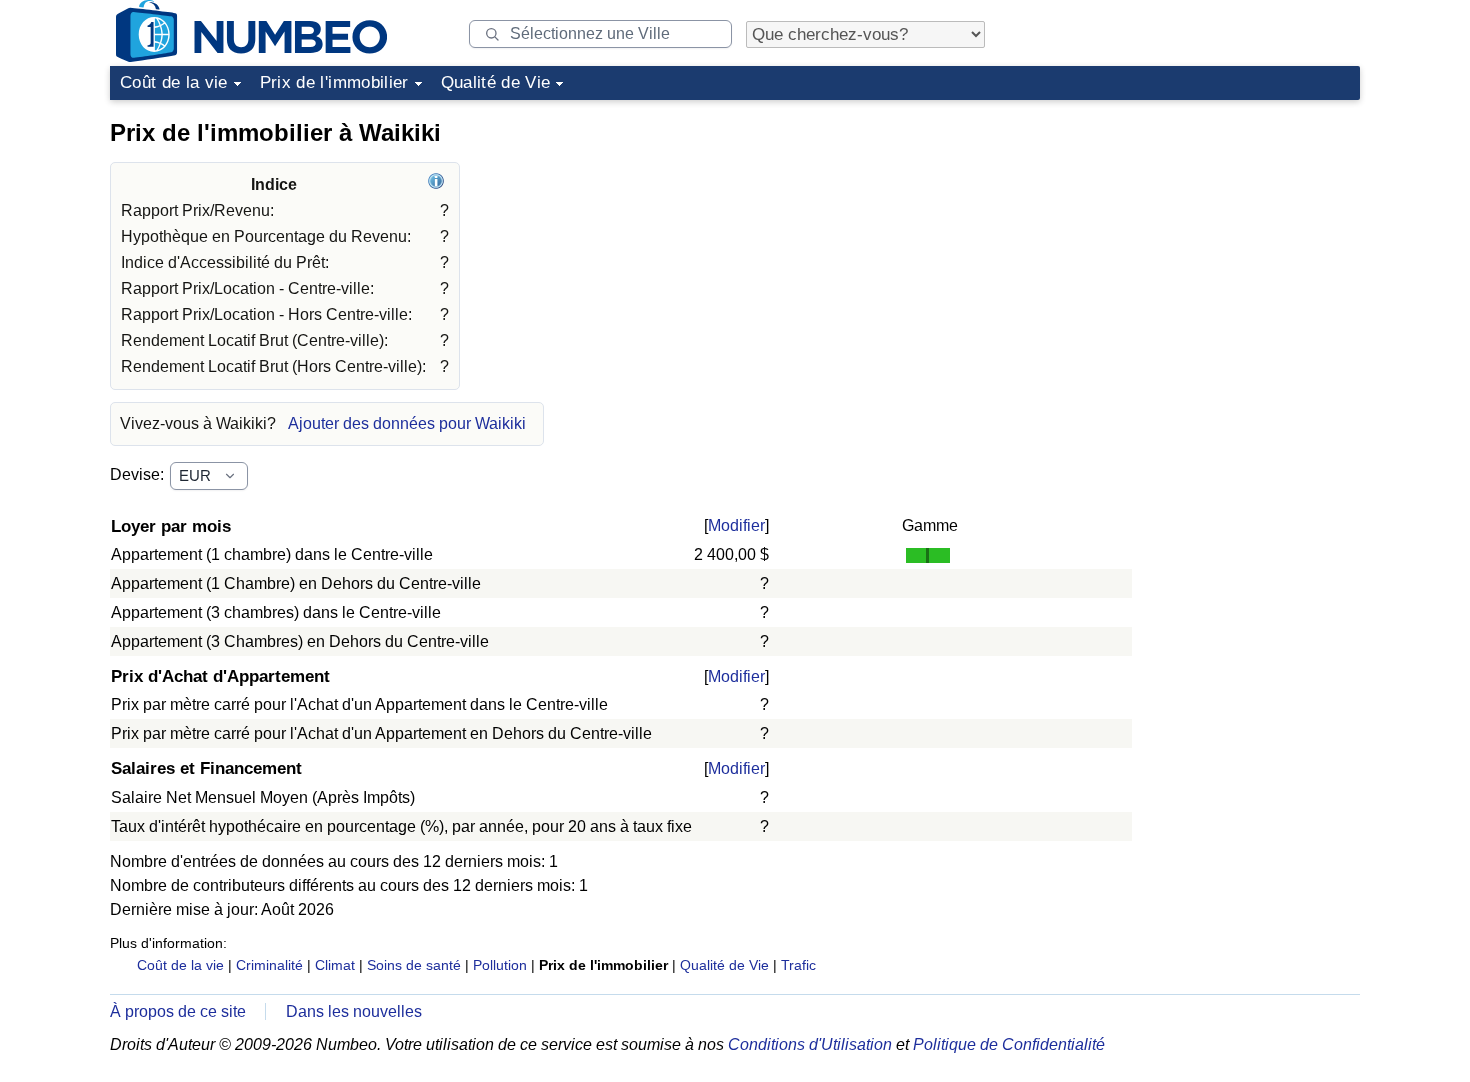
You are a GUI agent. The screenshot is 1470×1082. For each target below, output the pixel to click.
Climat (335, 965)
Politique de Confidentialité (1009, 1044)
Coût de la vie (174, 82)
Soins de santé (414, 965)
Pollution (500, 965)
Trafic (798, 965)
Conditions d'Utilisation (810, 1044)
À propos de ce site (178, 1011)
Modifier (736, 525)
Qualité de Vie (496, 82)
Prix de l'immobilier (334, 82)
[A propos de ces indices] (438, 184)
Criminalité (269, 965)
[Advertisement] (1210, 234)
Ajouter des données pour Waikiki (407, 423)
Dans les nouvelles (354, 1011)
